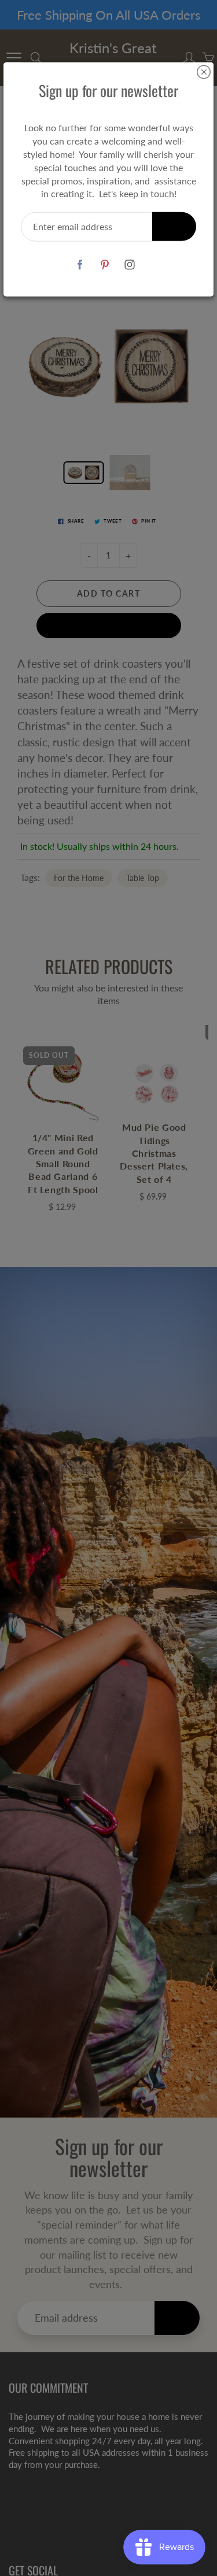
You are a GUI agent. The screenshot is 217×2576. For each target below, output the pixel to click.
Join (174, 226)
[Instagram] (129, 264)
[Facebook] (80, 264)
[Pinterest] (104, 264)
